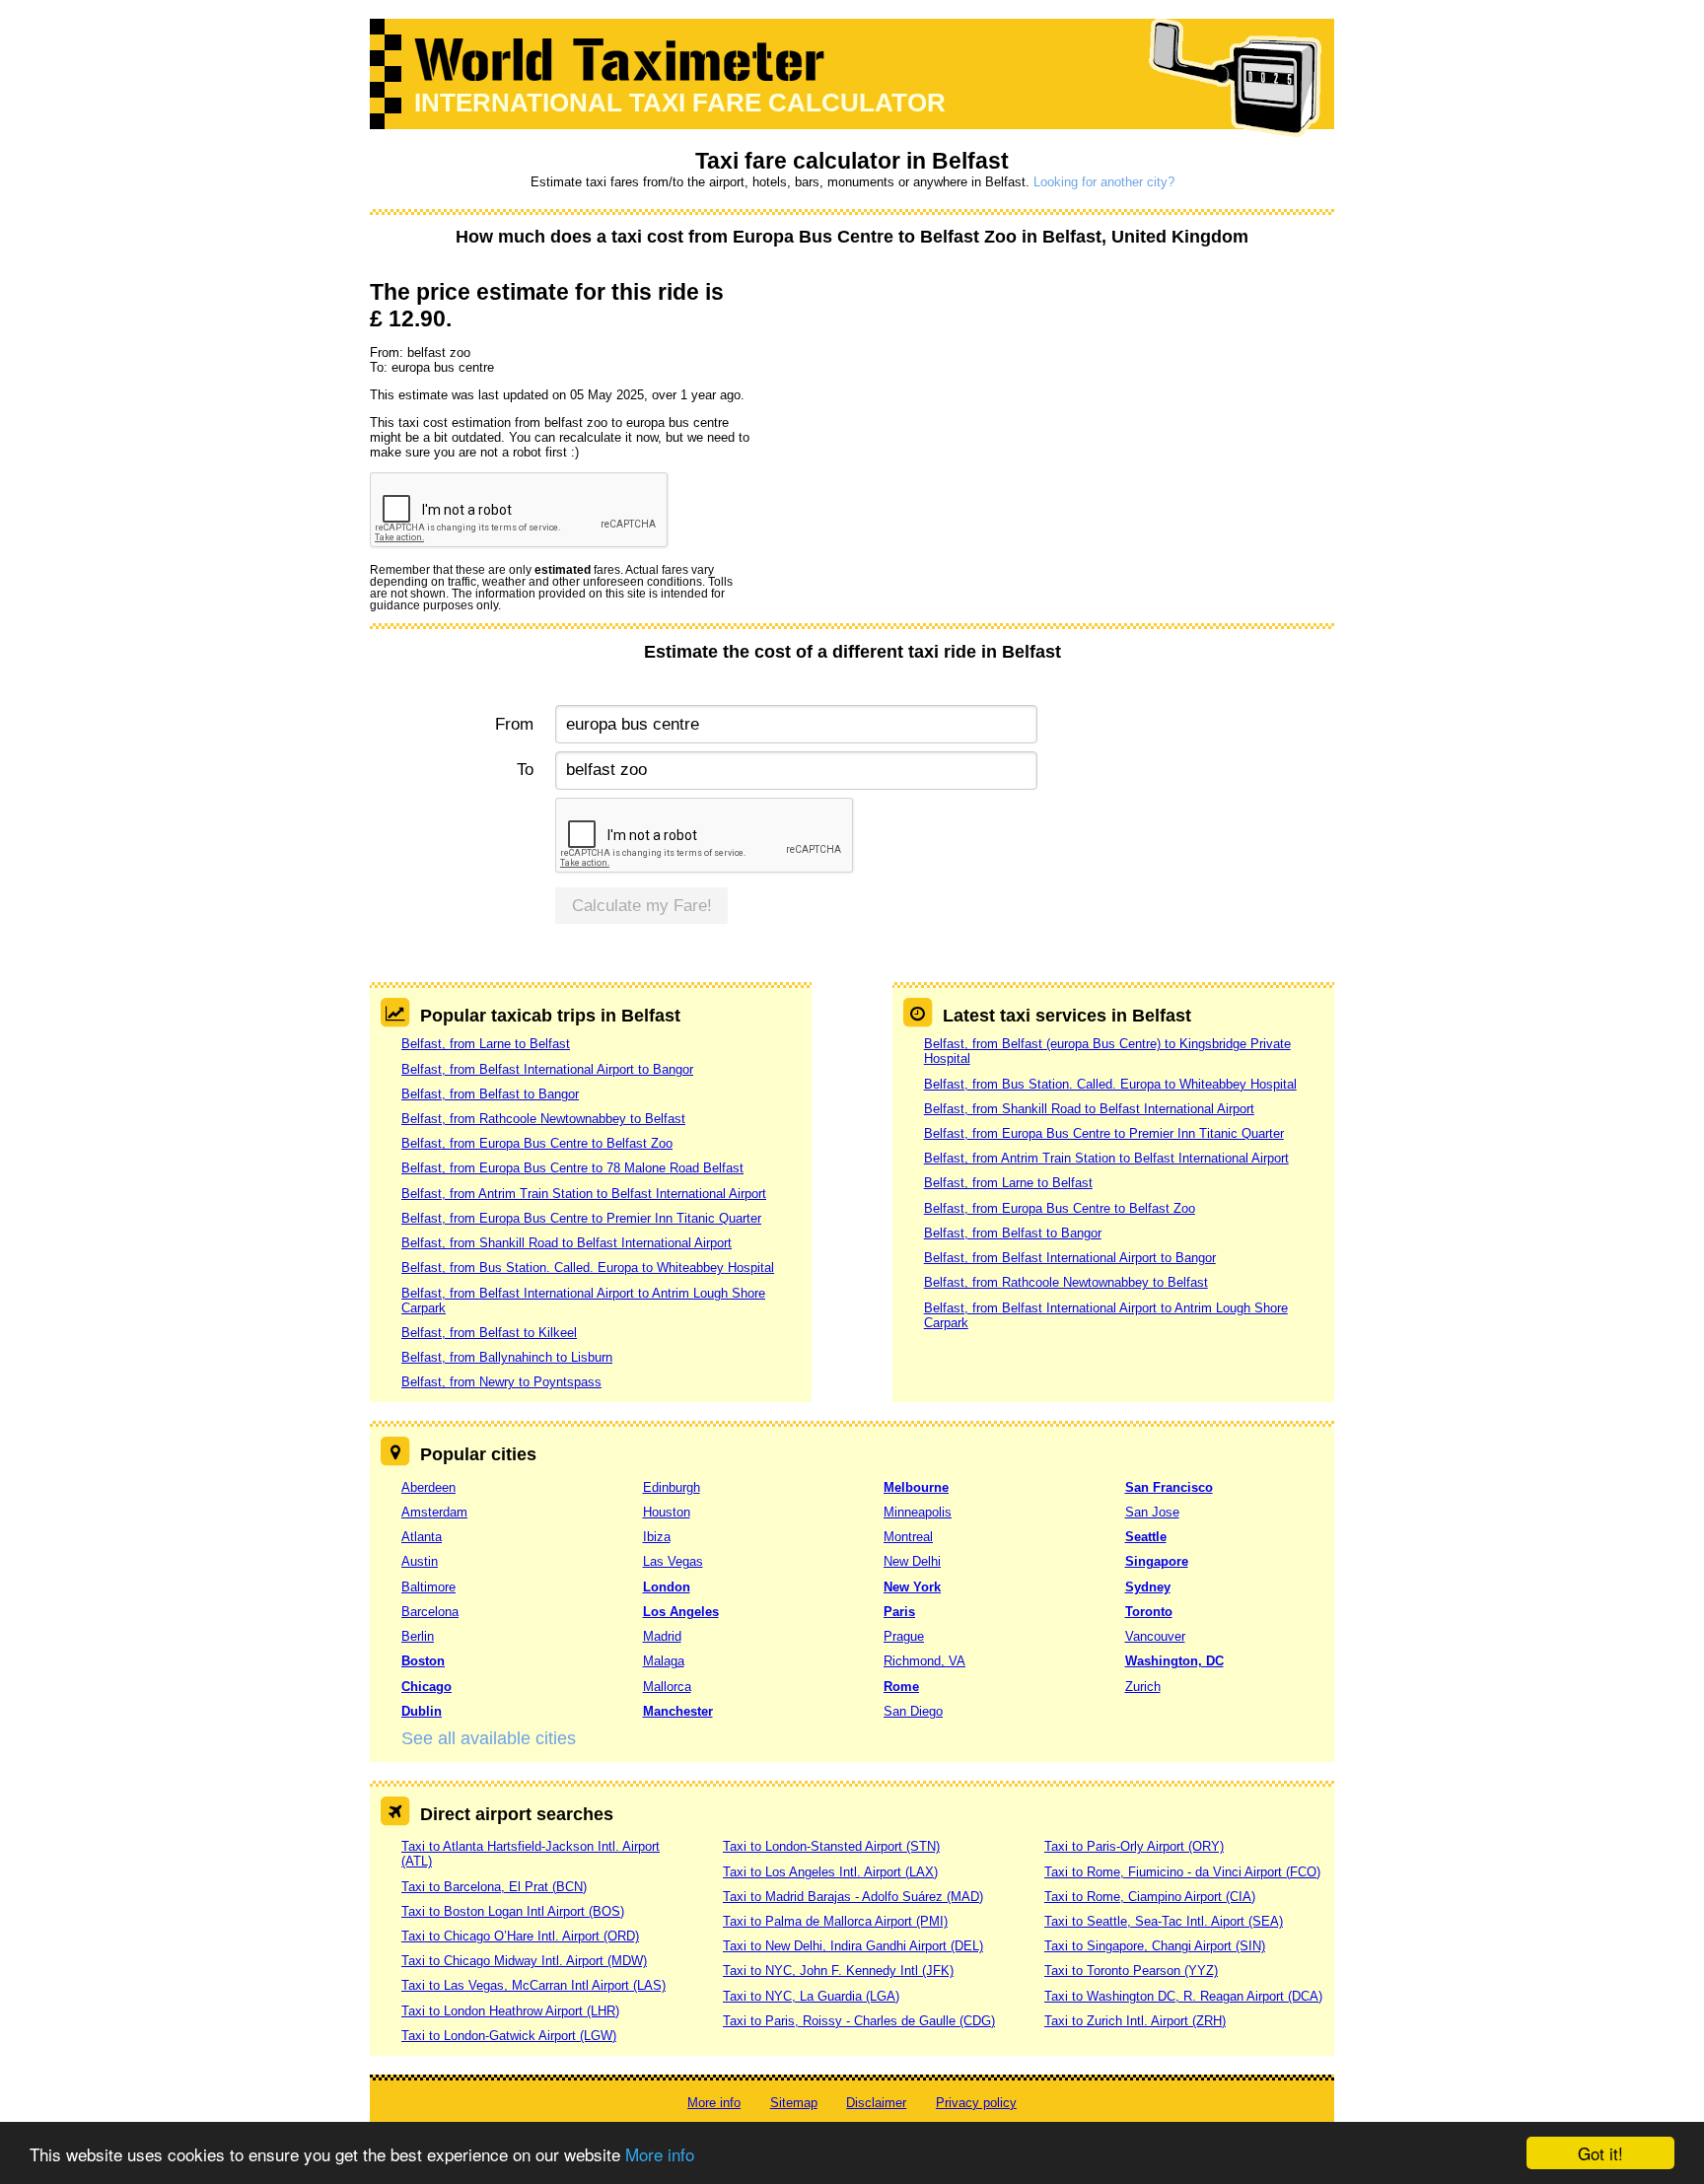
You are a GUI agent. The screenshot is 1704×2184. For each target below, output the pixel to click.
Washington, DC (1174, 1661)
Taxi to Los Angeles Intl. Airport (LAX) (830, 1872)
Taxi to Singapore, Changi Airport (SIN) (1155, 1946)
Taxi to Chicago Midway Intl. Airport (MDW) (524, 1961)
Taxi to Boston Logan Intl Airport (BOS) (513, 1911)
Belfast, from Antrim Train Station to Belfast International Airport (584, 1194)
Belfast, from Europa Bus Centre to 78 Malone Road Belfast (572, 1168)
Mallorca (667, 1687)
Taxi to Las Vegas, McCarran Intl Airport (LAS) (533, 1985)
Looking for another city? (1104, 182)
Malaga (664, 1661)
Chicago (426, 1687)
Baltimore (428, 1587)
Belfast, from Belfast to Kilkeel (489, 1333)
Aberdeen (428, 1487)
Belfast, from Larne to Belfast (486, 1044)
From (514, 724)
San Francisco (1169, 1487)
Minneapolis (918, 1512)
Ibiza (657, 1537)
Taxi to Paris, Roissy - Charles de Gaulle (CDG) (859, 2021)
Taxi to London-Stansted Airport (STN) (831, 1846)
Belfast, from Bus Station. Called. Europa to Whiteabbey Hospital (588, 1268)
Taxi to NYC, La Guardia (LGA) (811, 1996)
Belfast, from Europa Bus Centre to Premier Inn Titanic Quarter (581, 1218)
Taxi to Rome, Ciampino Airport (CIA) (1150, 1897)
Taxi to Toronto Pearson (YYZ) (1131, 1971)
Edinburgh (672, 1487)
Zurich (1143, 1687)
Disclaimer (876, 2103)
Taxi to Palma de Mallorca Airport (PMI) (835, 1921)
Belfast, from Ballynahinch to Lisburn (507, 1357)
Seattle (1146, 1537)
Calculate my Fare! (642, 906)
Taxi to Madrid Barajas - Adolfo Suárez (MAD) (853, 1897)
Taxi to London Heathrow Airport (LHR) (510, 2011)
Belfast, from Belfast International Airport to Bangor (547, 1069)
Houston (667, 1512)
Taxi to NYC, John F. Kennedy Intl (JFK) (838, 1971)
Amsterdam (434, 1512)
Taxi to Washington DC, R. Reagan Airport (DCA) (1183, 1996)
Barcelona (430, 1612)
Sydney (1148, 1587)
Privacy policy (976, 2103)
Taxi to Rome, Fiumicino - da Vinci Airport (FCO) (1182, 1872)
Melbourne (916, 1487)
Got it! (1600, 2153)
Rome (901, 1687)
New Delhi (912, 1561)
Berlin (418, 1636)
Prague (904, 1636)
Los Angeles (681, 1612)
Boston (423, 1661)
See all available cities (489, 1738)
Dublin (422, 1711)
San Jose (1152, 1512)
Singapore (1157, 1561)
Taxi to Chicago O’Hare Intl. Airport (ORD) (520, 1936)
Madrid (662, 1636)
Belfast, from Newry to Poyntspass (501, 1382)
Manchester (678, 1711)
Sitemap (794, 2103)
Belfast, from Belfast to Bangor (490, 1094)
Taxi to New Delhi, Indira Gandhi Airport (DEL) (853, 1946)
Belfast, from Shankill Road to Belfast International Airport (567, 1243)
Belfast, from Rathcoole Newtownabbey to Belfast (543, 1119)
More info (660, 2154)
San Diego (913, 1711)
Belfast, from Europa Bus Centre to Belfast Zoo (537, 1143)
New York (912, 1587)
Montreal (908, 1537)
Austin (420, 1561)
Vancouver (1155, 1636)
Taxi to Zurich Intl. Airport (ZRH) (1135, 2021)
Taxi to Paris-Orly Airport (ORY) (1134, 1846)
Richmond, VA (924, 1661)
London (667, 1587)
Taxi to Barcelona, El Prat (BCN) (494, 1887)
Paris (899, 1612)
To (525, 770)
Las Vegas (673, 1561)
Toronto (1149, 1612)
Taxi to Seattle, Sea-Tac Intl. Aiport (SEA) (1164, 1921)
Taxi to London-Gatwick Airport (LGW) (509, 2036)
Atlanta (422, 1537)
